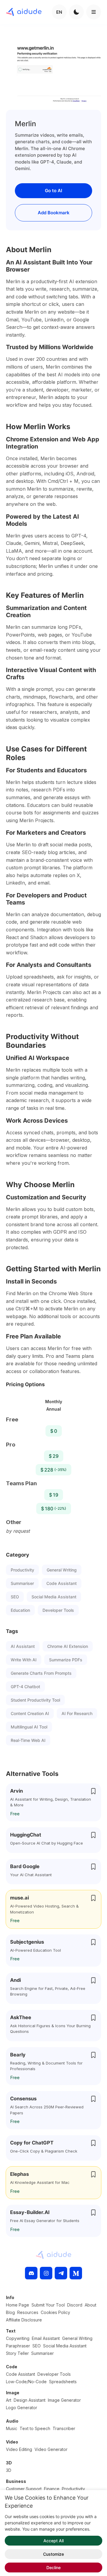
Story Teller (17, 2353)
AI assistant (23, 1646)
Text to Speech (35, 2428)
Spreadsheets (63, 2382)
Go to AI (53, 191)
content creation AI (30, 1713)
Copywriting (18, 2338)
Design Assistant (30, 2400)
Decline (53, 2567)
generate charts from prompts (41, 1673)
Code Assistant (62, 1583)
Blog (10, 2312)
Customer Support (24, 2489)
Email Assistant (46, 2338)
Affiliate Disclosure (24, 2320)
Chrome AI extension (68, 1646)
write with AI (24, 1660)
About (91, 2305)
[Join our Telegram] (61, 2273)
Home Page (18, 2305)
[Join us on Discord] (31, 2273)
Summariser (22, 1583)
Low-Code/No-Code (26, 2382)
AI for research (77, 1713)
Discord (75, 2305)
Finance (52, 2489)
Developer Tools (58, 1610)
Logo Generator (22, 2408)
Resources (28, 2312)
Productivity (22, 1570)
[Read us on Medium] (76, 2273)
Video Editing (19, 2449)
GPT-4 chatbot (25, 1687)
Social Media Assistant (54, 1597)
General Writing (62, 1570)
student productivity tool (35, 1700)
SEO (15, 1597)
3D (9, 2470)
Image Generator (64, 2400)
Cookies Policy (55, 2312)
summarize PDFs (66, 1660)
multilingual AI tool (29, 1727)
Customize (53, 2554)
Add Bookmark (54, 213)
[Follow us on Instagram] (46, 2273)
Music (12, 2428)
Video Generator (51, 2449)
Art (9, 2400)
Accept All (53, 2541)
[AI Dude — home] (24, 12)
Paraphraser (18, 2346)
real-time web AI (28, 1740)
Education (20, 1610)
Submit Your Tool (48, 2305)
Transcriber (64, 2428)
